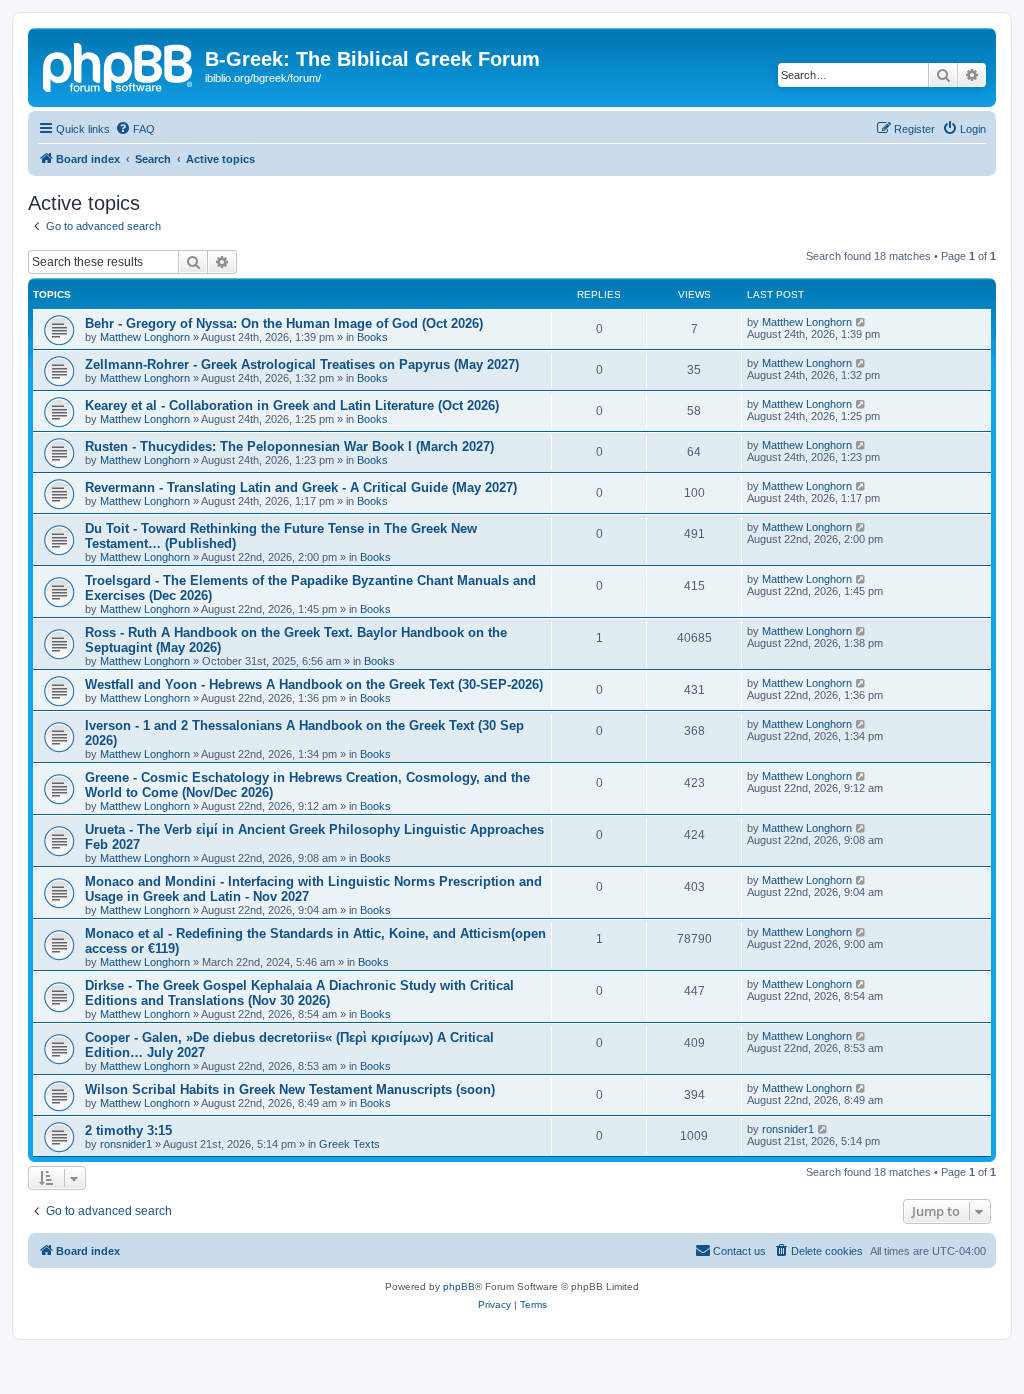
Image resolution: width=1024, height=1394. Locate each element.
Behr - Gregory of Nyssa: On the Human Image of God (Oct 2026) (284, 323)
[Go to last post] (861, 322)
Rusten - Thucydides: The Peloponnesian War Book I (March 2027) (289, 446)
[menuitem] (135, 129)
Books (372, 337)
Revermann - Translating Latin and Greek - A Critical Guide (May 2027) (301, 487)
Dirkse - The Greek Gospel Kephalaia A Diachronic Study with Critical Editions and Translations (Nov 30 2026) (299, 993)
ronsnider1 (126, 1144)
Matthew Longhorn (145, 337)
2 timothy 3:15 (128, 1130)
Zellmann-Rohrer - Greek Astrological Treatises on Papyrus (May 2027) (302, 364)
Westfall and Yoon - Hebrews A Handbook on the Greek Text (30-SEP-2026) (314, 684)
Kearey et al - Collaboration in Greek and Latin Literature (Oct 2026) (292, 405)
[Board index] (119, 65)
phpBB (459, 1286)
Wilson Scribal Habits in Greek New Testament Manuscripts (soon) (290, 1089)
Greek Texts (349, 1144)
